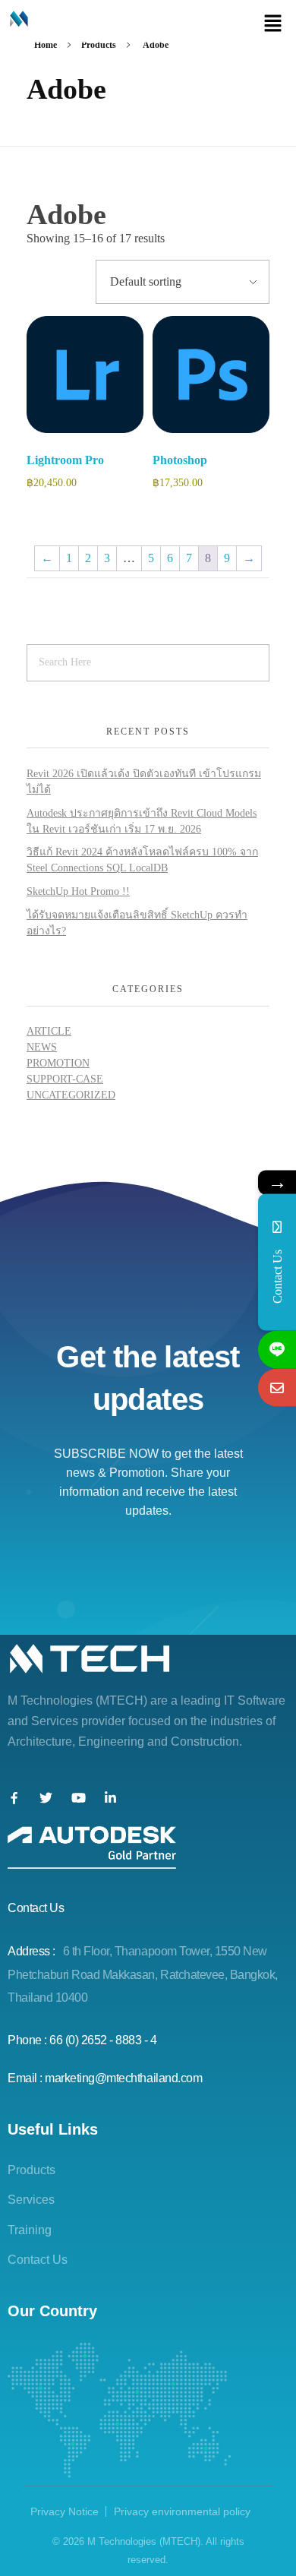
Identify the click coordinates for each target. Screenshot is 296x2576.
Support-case (65, 1079)
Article (49, 1031)
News (42, 1047)
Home (46, 45)
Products (99, 45)
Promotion (58, 1063)
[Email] (277, 1387)
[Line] (277, 1349)
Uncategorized (71, 1095)
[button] (273, 23)
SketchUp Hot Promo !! (78, 891)
